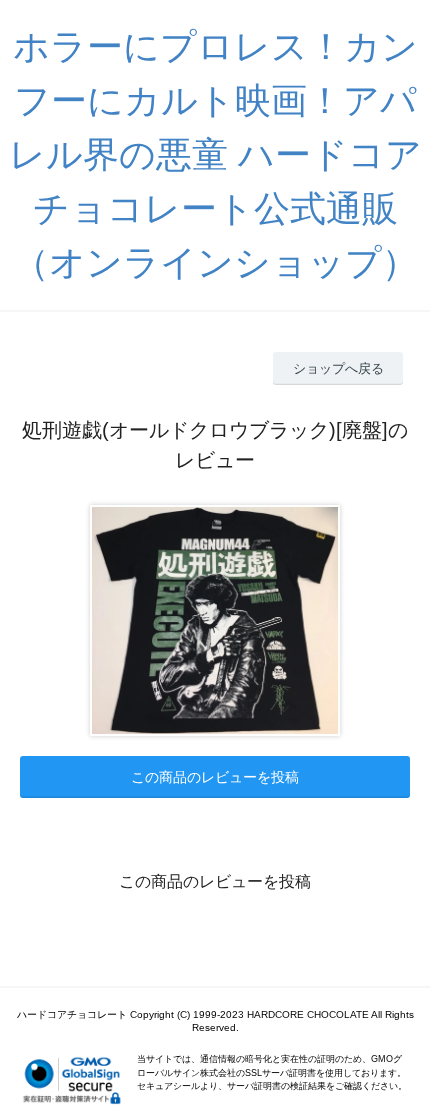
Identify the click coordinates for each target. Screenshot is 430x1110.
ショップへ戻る (338, 368)
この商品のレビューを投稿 (215, 777)
